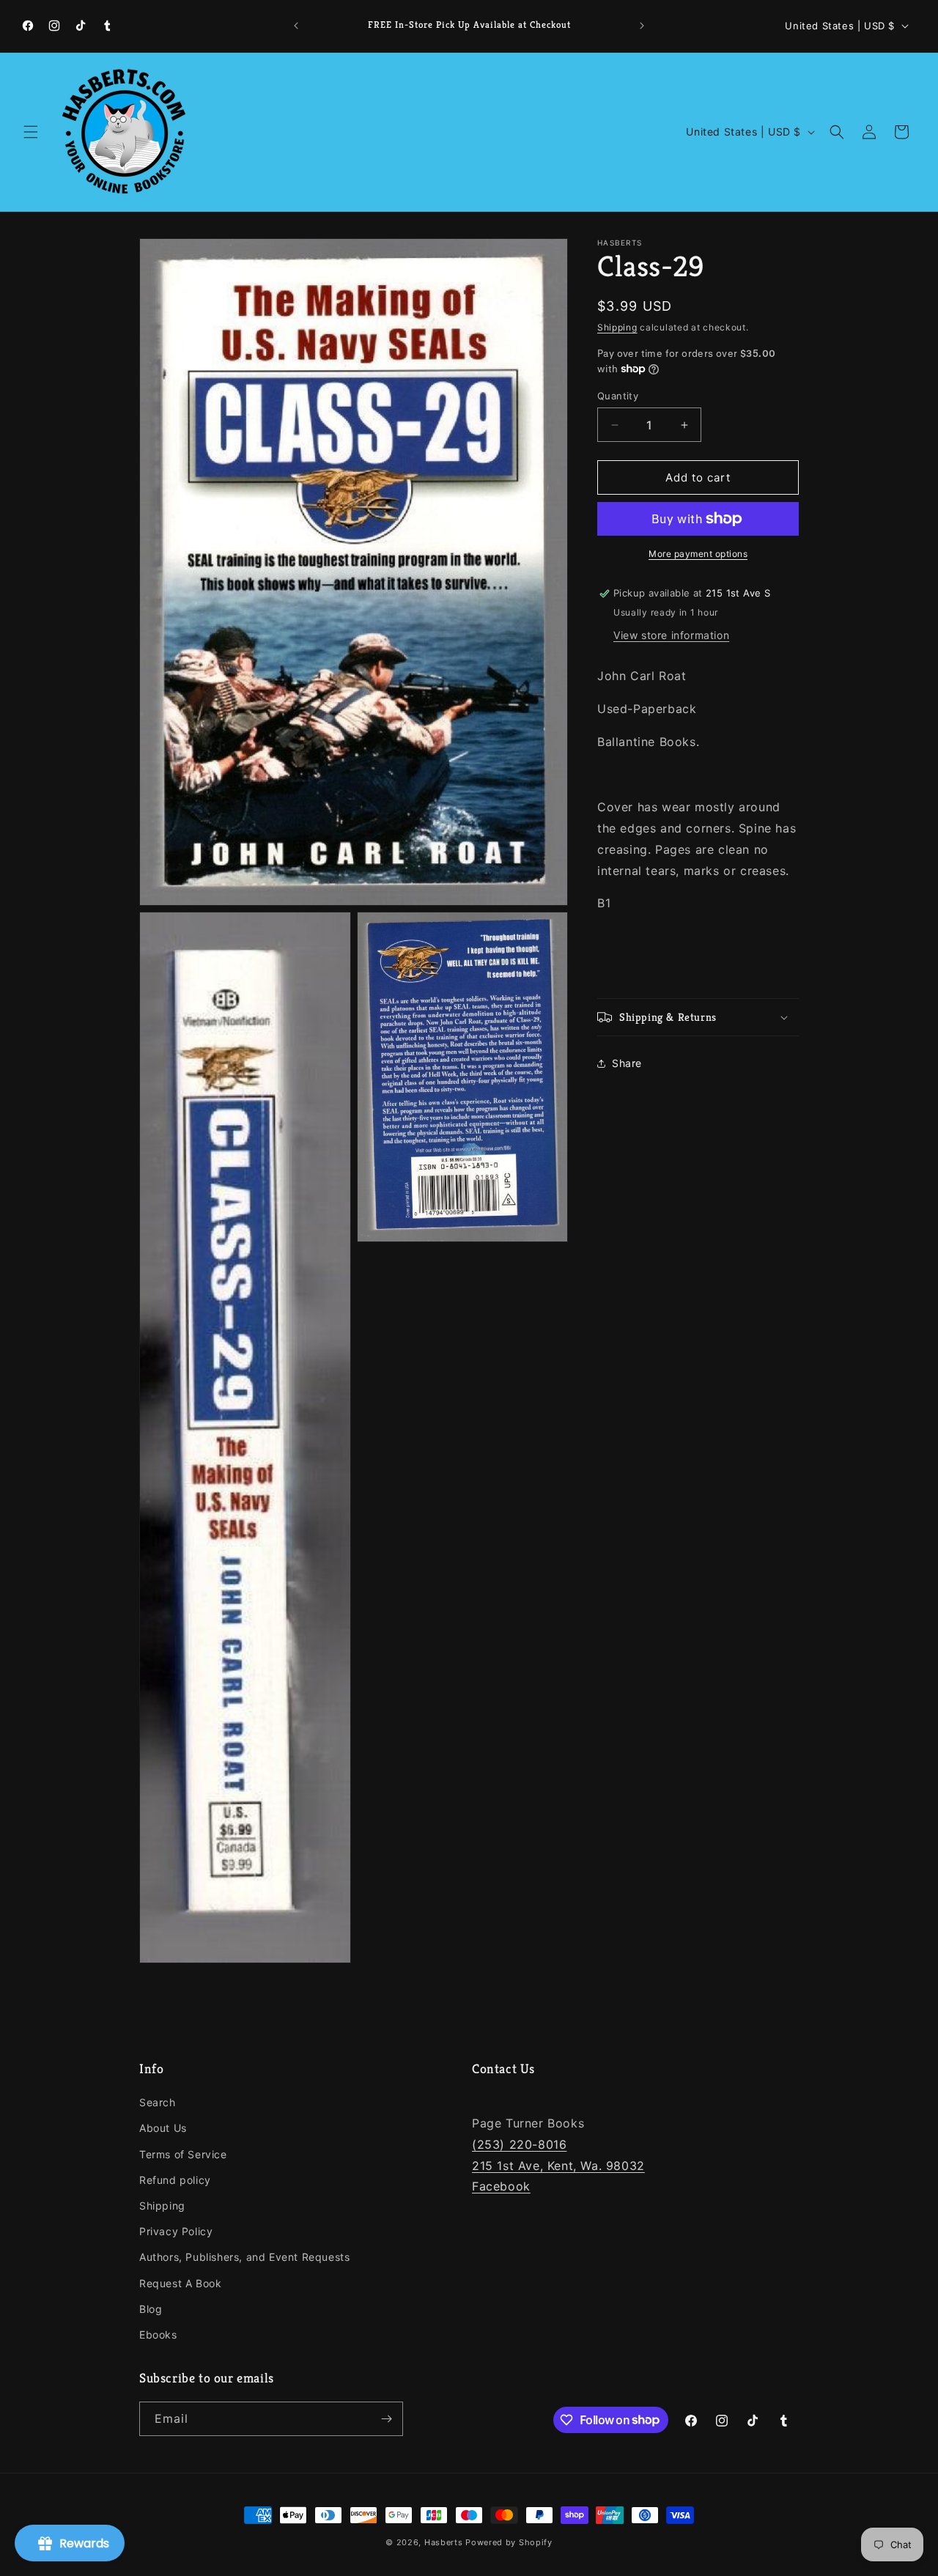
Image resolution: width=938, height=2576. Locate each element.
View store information (671, 635)
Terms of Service (183, 2154)
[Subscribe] (386, 2419)
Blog (151, 2309)
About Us (163, 2129)
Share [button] (627, 1063)
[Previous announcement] (296, 26)
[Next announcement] (642, 26)
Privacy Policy (176, 2231)
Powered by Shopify (509, 2542)
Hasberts (444, 2542)
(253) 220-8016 (519, 2144)
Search (158, 2102)
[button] (31, 132)
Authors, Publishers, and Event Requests (244, 2257)
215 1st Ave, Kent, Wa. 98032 (558, 2166)
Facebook (501, 2187)
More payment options (698, 554)
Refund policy (175, 2180)
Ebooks (158, 2335)
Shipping (617, 327)
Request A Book (180, 2283)
